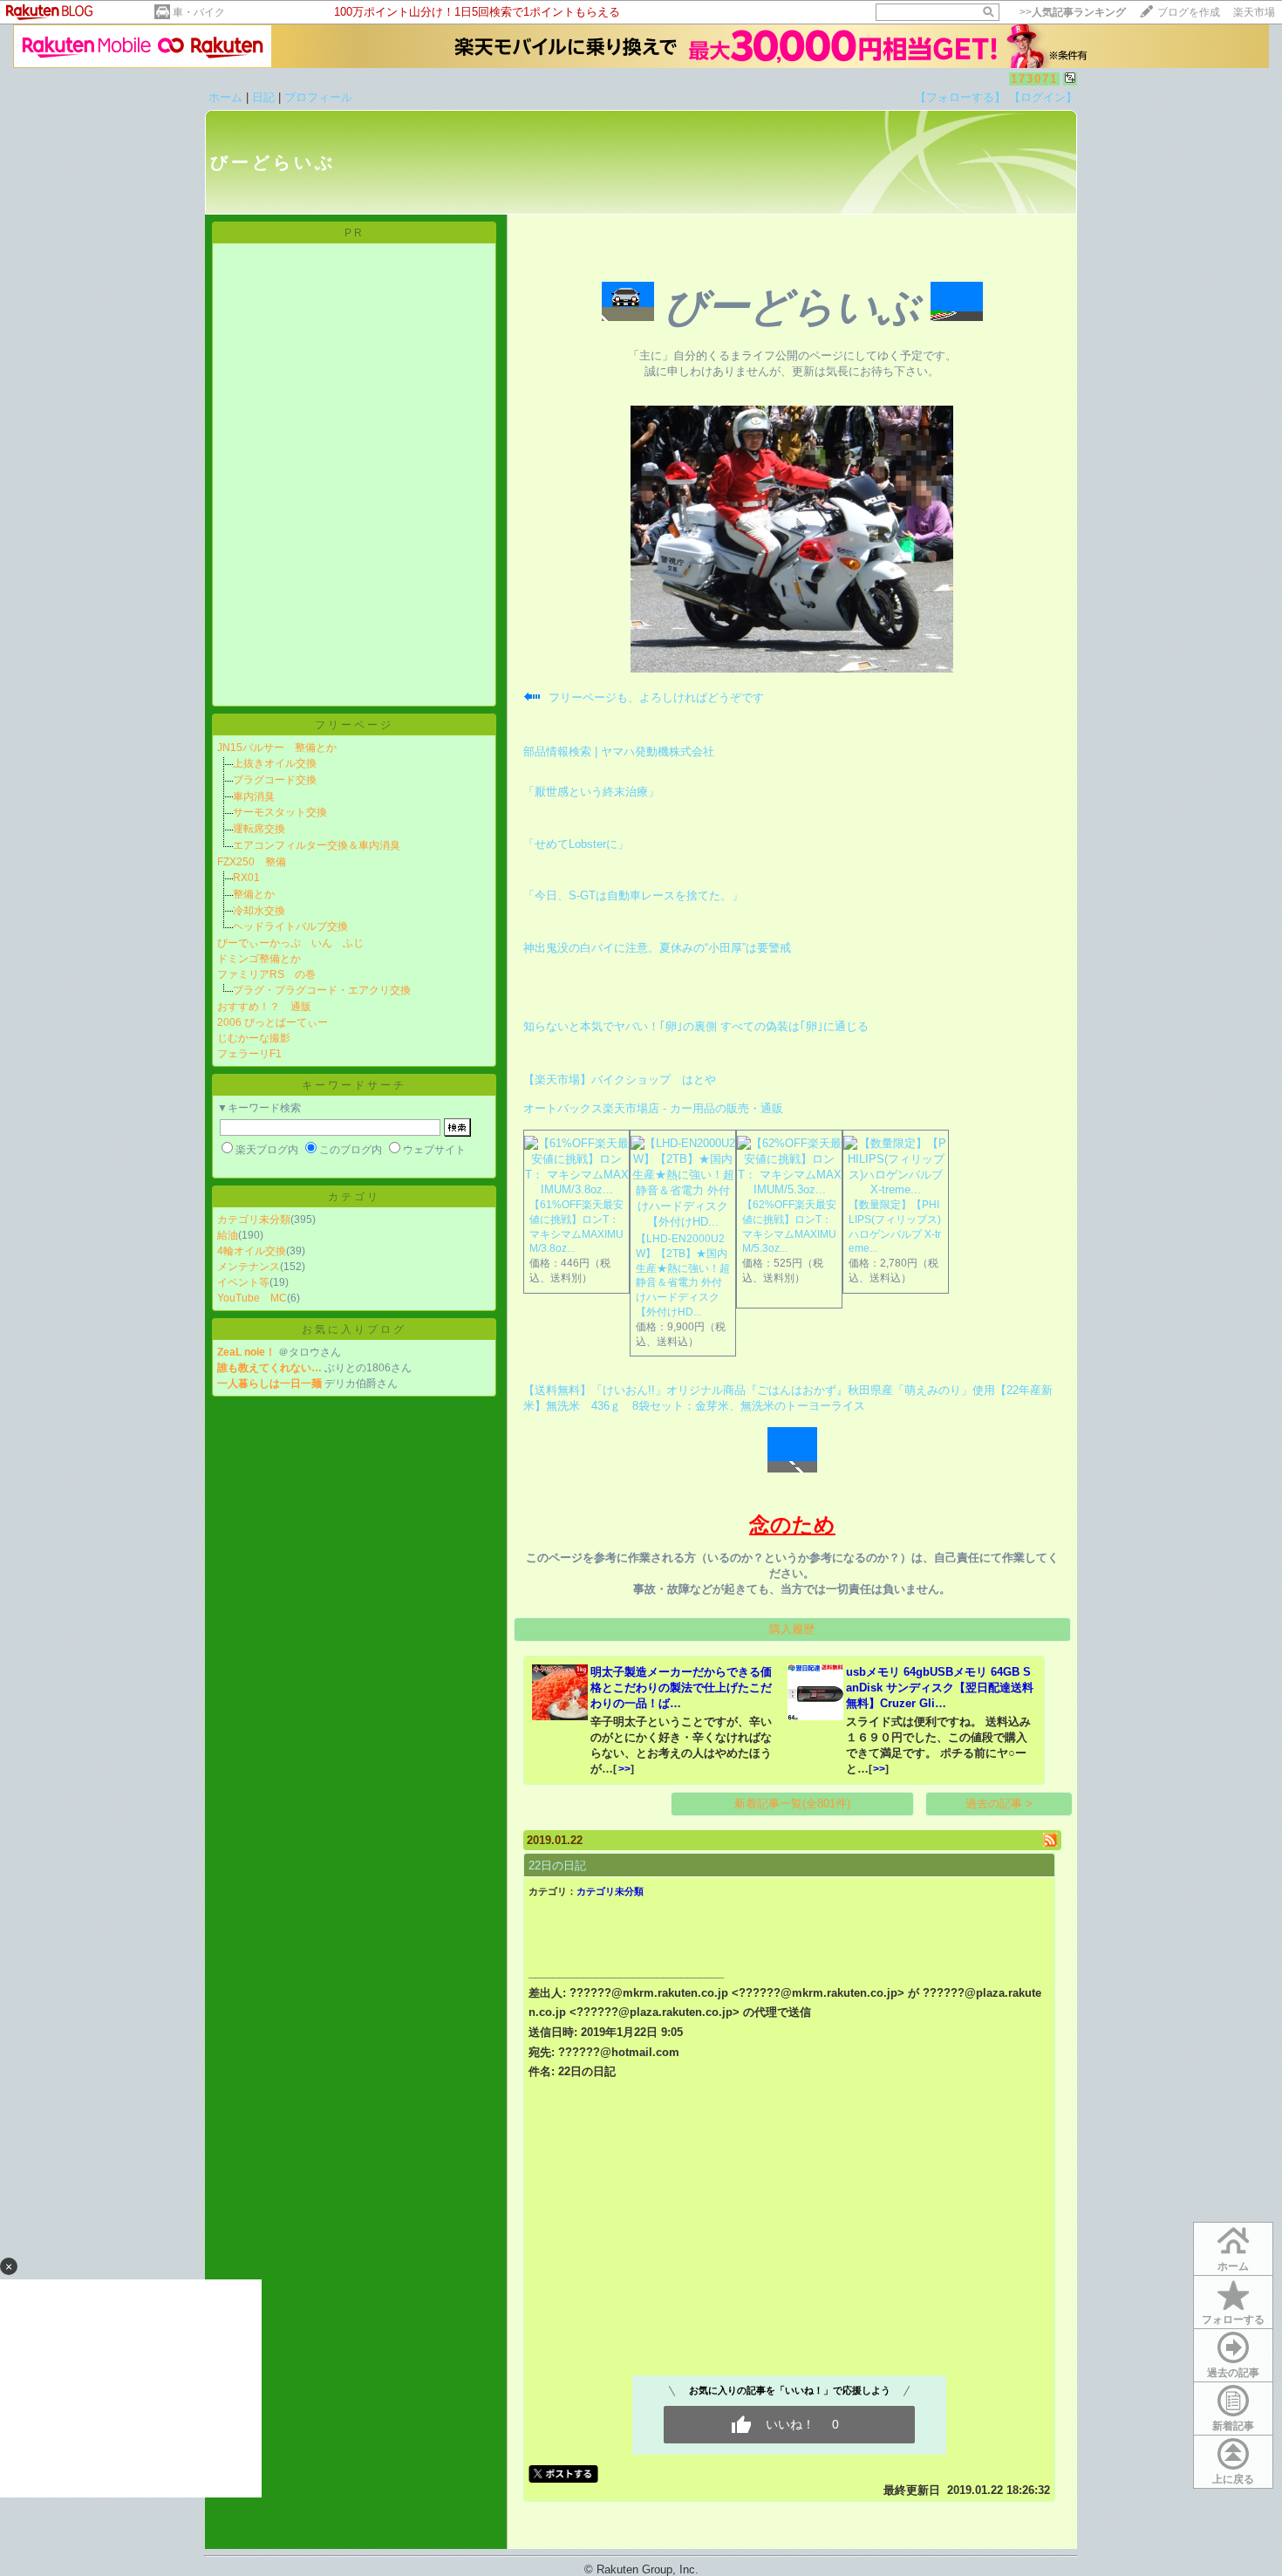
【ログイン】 (1043, 97)
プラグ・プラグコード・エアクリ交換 (322, 990)
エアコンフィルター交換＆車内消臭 (317, 845)
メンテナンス (249, 1267)
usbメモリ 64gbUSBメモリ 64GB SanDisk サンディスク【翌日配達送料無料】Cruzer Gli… (940, 1688)
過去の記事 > (999, 1804)
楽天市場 (1254, 12)
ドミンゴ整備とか (259, 959)
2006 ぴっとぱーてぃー (273, 1022)
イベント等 (243, 1282)
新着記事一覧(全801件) (792, 1804)
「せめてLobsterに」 (576, 844)
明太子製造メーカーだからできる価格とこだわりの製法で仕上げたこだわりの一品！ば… (681, 1688)
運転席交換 (259, 829)
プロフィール (318, 97)
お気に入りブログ (354, 1329)
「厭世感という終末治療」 (591, 792)
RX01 (246, 878)
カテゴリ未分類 (254, 1220)
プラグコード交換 (275, 780)
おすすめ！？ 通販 (264, 1007)
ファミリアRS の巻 (266, 974)
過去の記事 (1233, 2373)
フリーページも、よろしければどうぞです (656, 697)
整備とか (254, 894)
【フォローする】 (960, 97)
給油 (228, 1235)
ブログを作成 (1189, 12)
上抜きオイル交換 (275, 763)
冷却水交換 (259, 911)
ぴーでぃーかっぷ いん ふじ (290, 943)
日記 (263, 97)
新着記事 (1233, 2426)
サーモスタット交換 (280, 812)
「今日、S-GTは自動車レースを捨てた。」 (633, 895)
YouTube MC (252, 1298)
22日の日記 (557, 1865)
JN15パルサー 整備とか (277, 748)
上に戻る (1233, 2479)
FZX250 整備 (252, 862)
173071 (1034, 79)
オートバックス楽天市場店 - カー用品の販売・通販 (653, 1108)
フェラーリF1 (249, 1054)
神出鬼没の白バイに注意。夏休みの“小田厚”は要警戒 (657, 948)
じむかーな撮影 (254, 1038)
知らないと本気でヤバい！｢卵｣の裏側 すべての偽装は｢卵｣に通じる (696, 1026)
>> (1073, 12)
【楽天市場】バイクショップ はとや (620, 1080)
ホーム (225, 97)
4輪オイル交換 (252, 1251)
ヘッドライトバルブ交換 (290, 926)
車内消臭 (254, 796)
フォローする (1233, 2320)
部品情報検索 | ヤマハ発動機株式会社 (619, 752)
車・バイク (199, 12)
